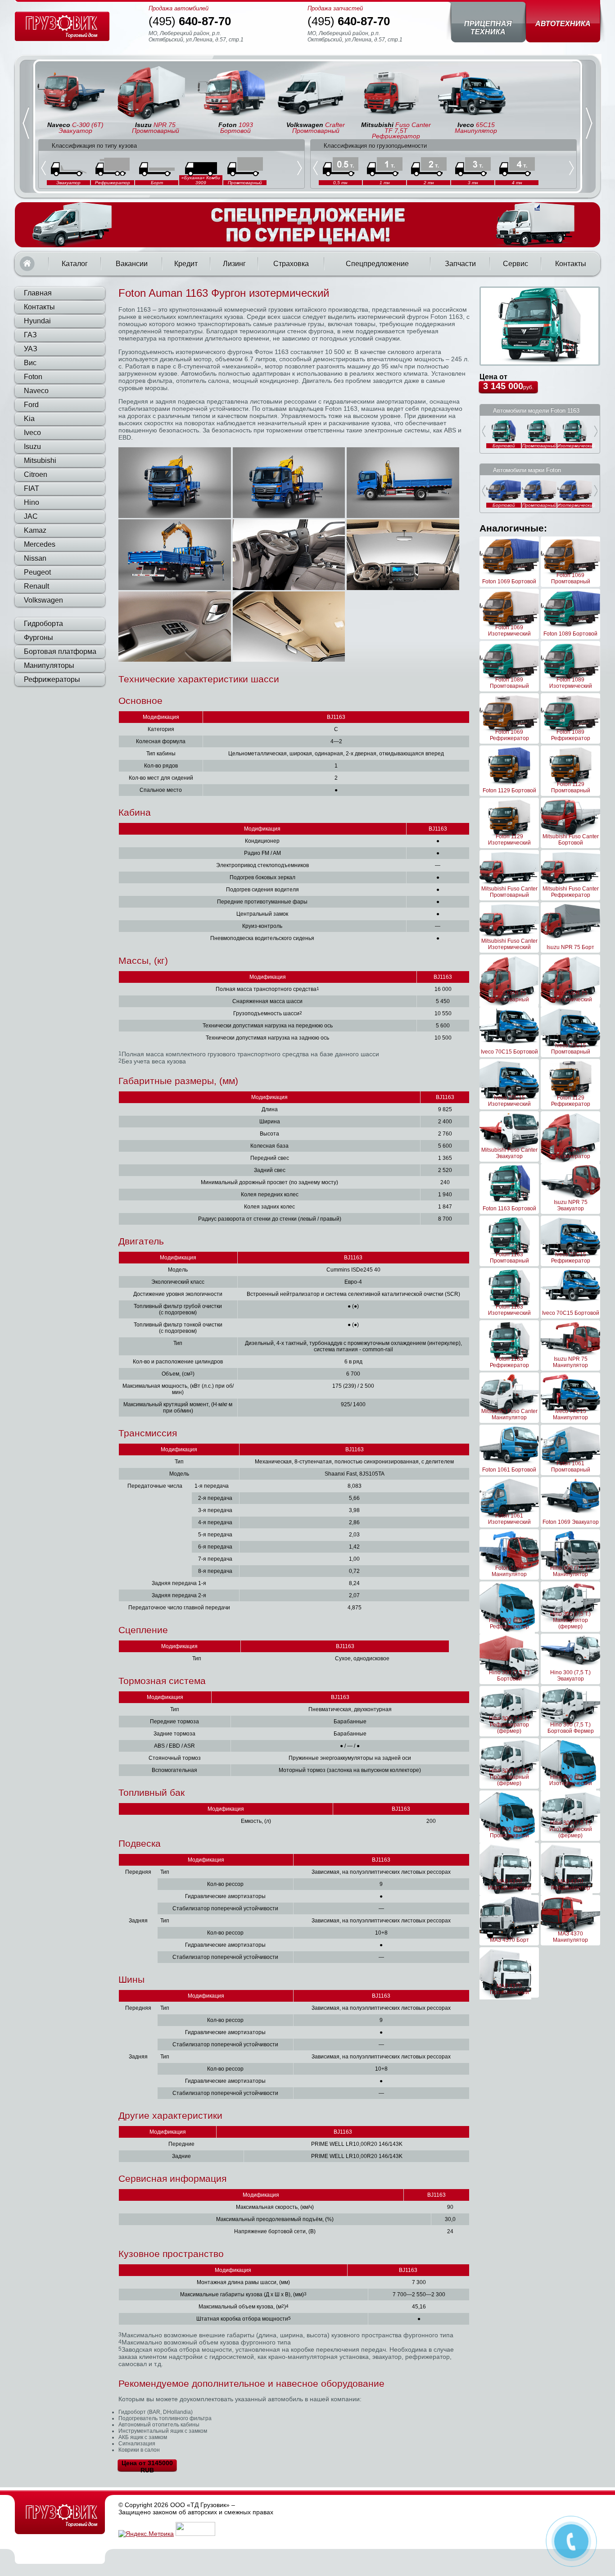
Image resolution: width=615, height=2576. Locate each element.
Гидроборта (43, 624)
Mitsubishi (40, 461)
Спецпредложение (377, 264)
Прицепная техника (488, 28)
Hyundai (37, 321)
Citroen (36, 475)
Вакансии (132, 264)
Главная (27, 264)
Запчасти (460, 264)
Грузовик (60, 2515)
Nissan (35, 558)
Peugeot (37, 572)
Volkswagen (43, 600)
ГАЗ (30, 335)
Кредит (186, 264)
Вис (30, 363)
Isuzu (32, 447)
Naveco (36, 391)
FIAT (32, 488)
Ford (31, 405)
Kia (29, 419)
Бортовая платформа (60, 652)
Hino (32, 502)
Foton (33, 377)
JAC (31, 516)
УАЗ (31, 349)
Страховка (291, 264)
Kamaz (35, 530)
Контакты (571, 264)
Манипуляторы (49, 666)
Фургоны (38, 638)
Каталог (75, 264)
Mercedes (40, 544)
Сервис (516, 264)
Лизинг (234, 264)
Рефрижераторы (52, 679)
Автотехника (563, 24)
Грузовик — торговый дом (62, 26)
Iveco (32, 433)
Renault (36, 586)
